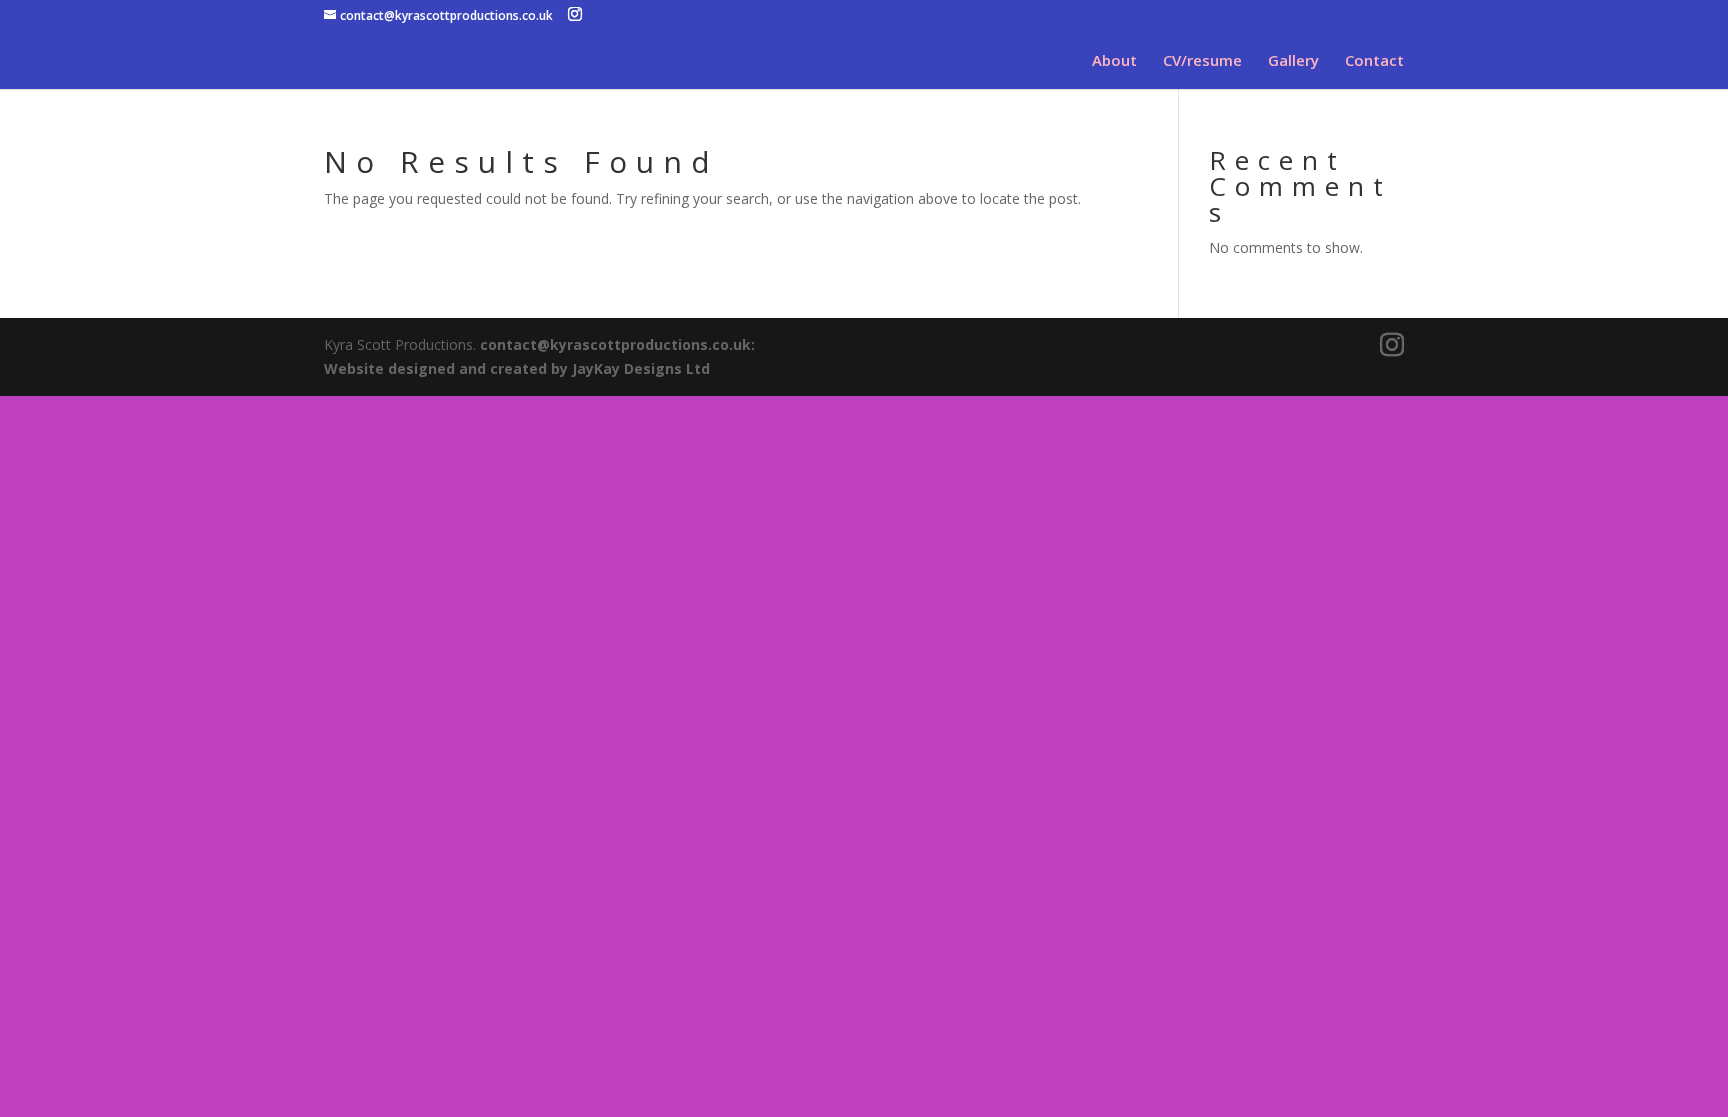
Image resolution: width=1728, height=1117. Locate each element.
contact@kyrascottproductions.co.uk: (617, 344)
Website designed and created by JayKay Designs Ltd (517, 368)
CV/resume (1202, 61)
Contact (1374, 61)
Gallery (1293, 61)
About (1114, 61)
